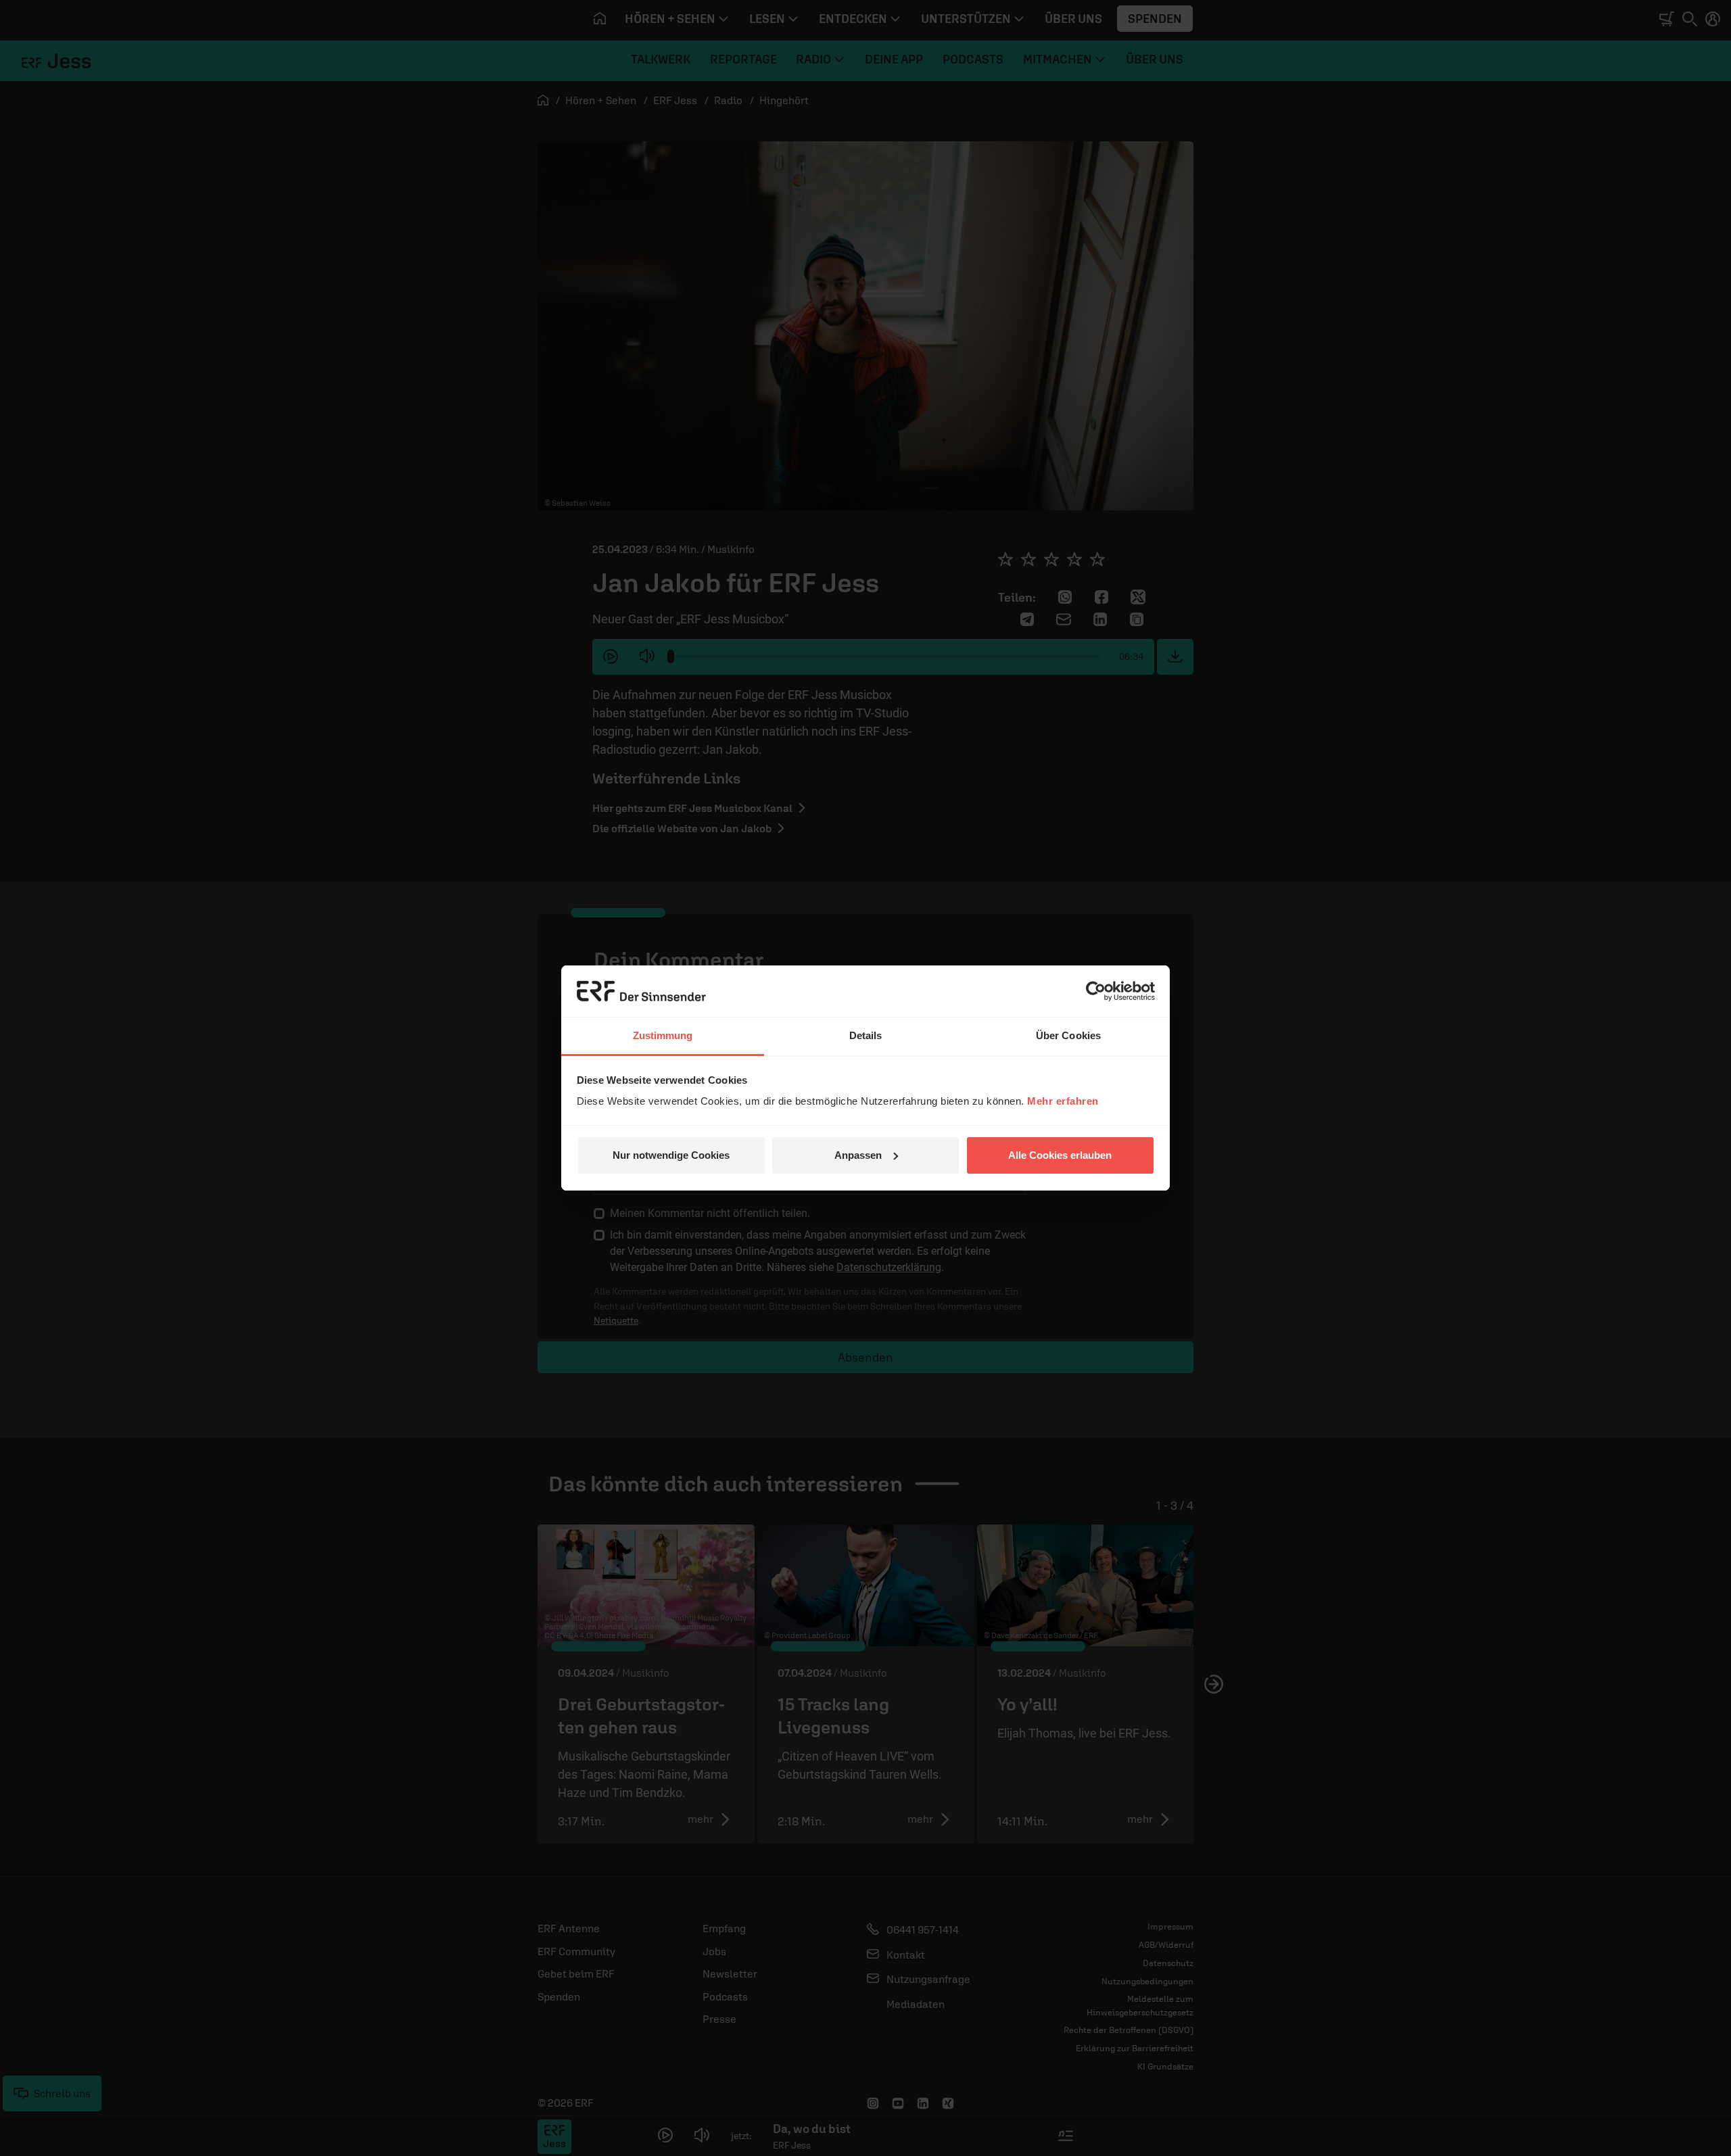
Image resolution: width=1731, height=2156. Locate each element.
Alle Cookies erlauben (1060, 1155)
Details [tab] (866, 1035)
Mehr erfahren (1063, 1101)
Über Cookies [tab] (1068, 1035)
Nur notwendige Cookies (671, 1155)
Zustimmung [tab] (663, 1035)
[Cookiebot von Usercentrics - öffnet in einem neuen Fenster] (1096, 991)
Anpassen (858, 1155)
